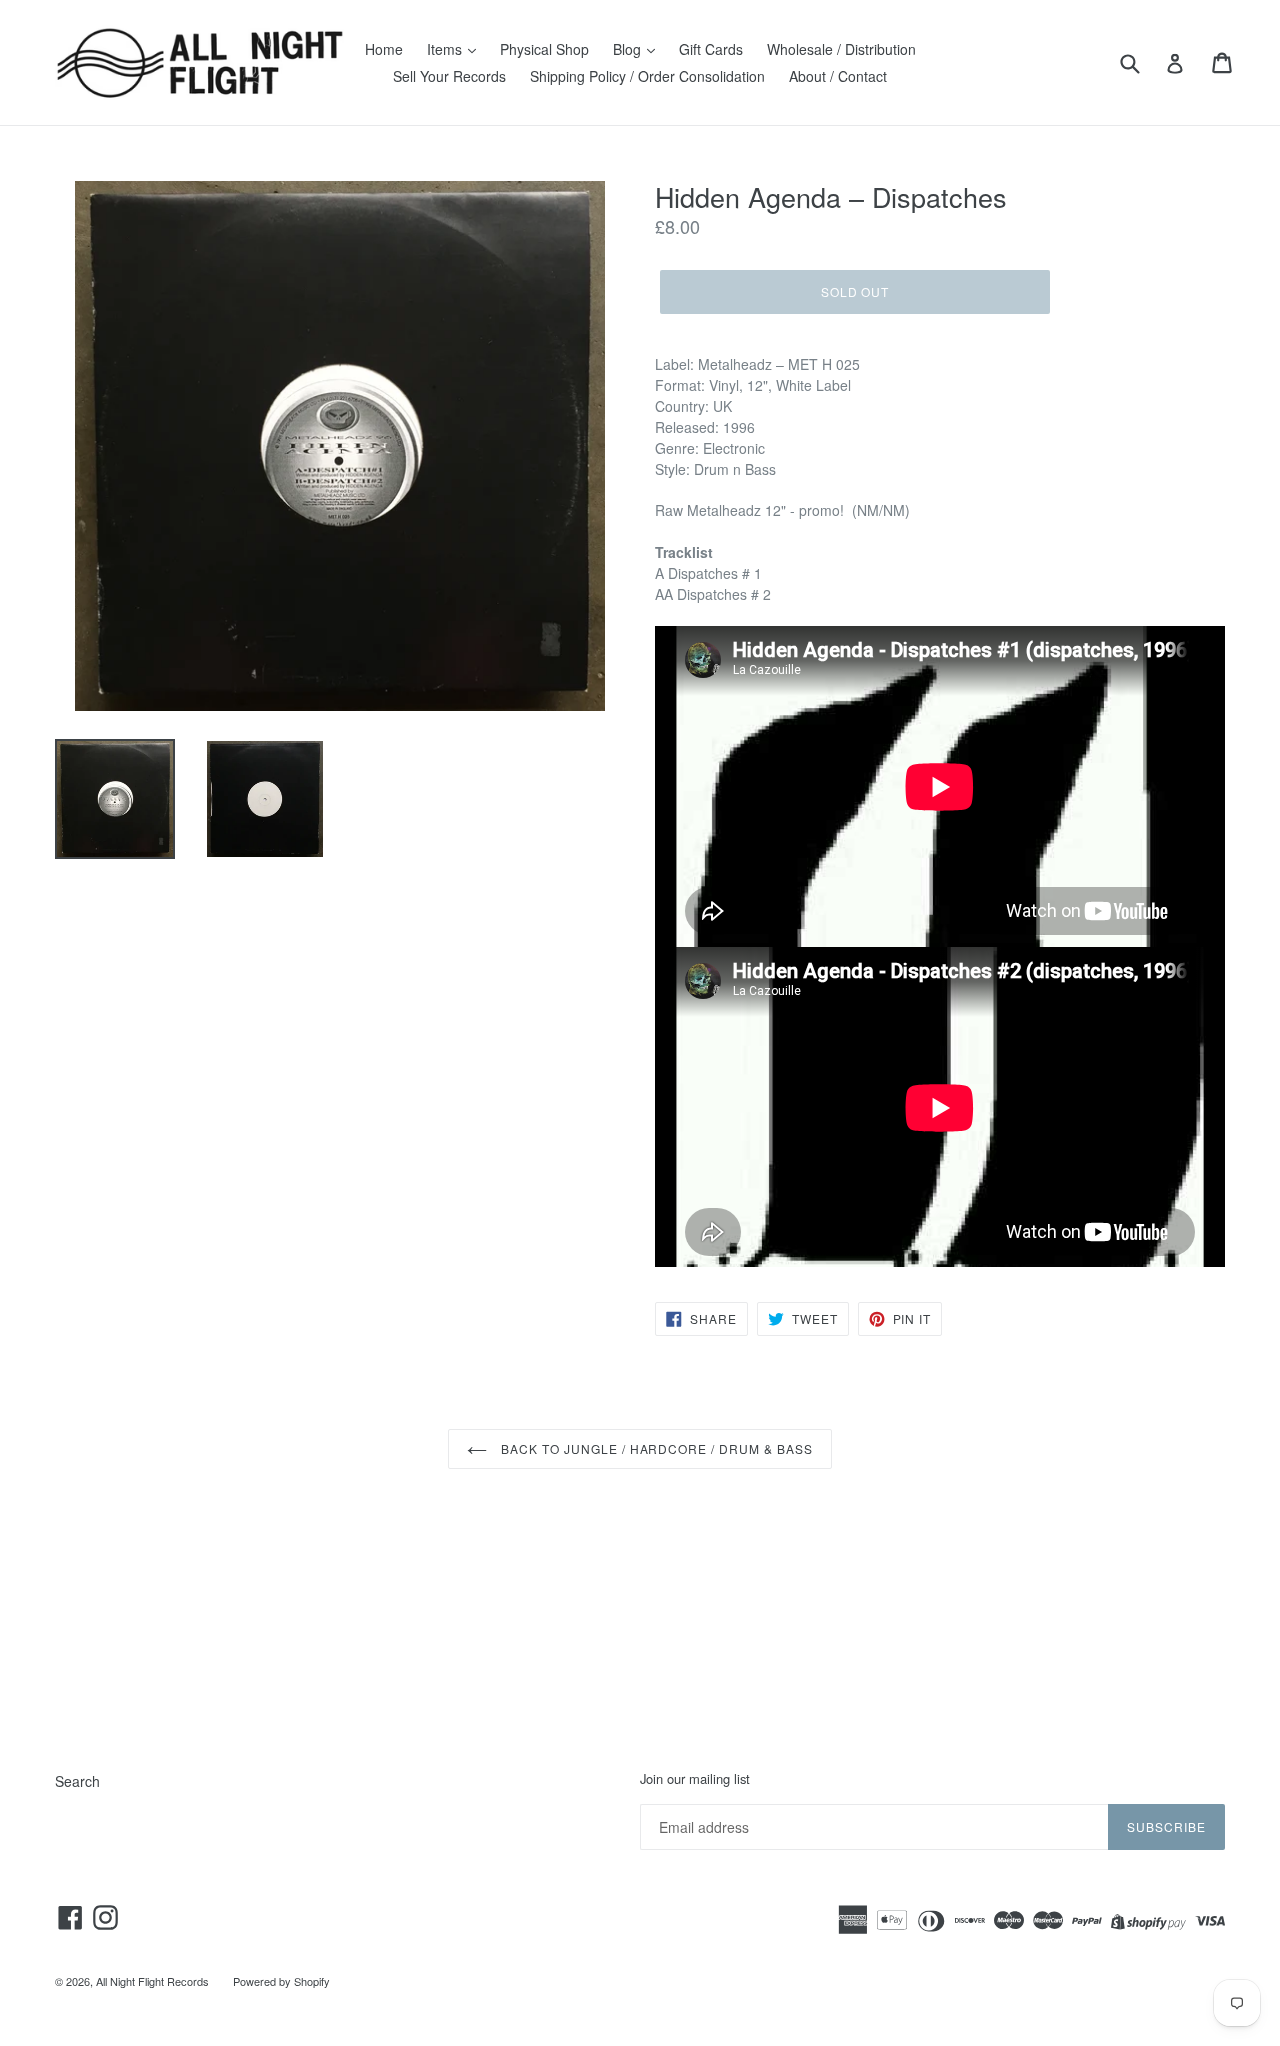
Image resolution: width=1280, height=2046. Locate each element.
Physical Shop (544, 49)
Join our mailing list (695, 1779)
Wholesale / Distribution (841, 49)
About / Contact (838, 76)
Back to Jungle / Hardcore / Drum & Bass (654, 1448)
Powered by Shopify (281, 1981)
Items (446, 49)
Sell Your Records (449, 76)
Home (384, 49)
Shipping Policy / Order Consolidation (647, 76)
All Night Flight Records (152, 1981)
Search (77, 1781)
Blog (629, 49)
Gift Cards (711, 49)
